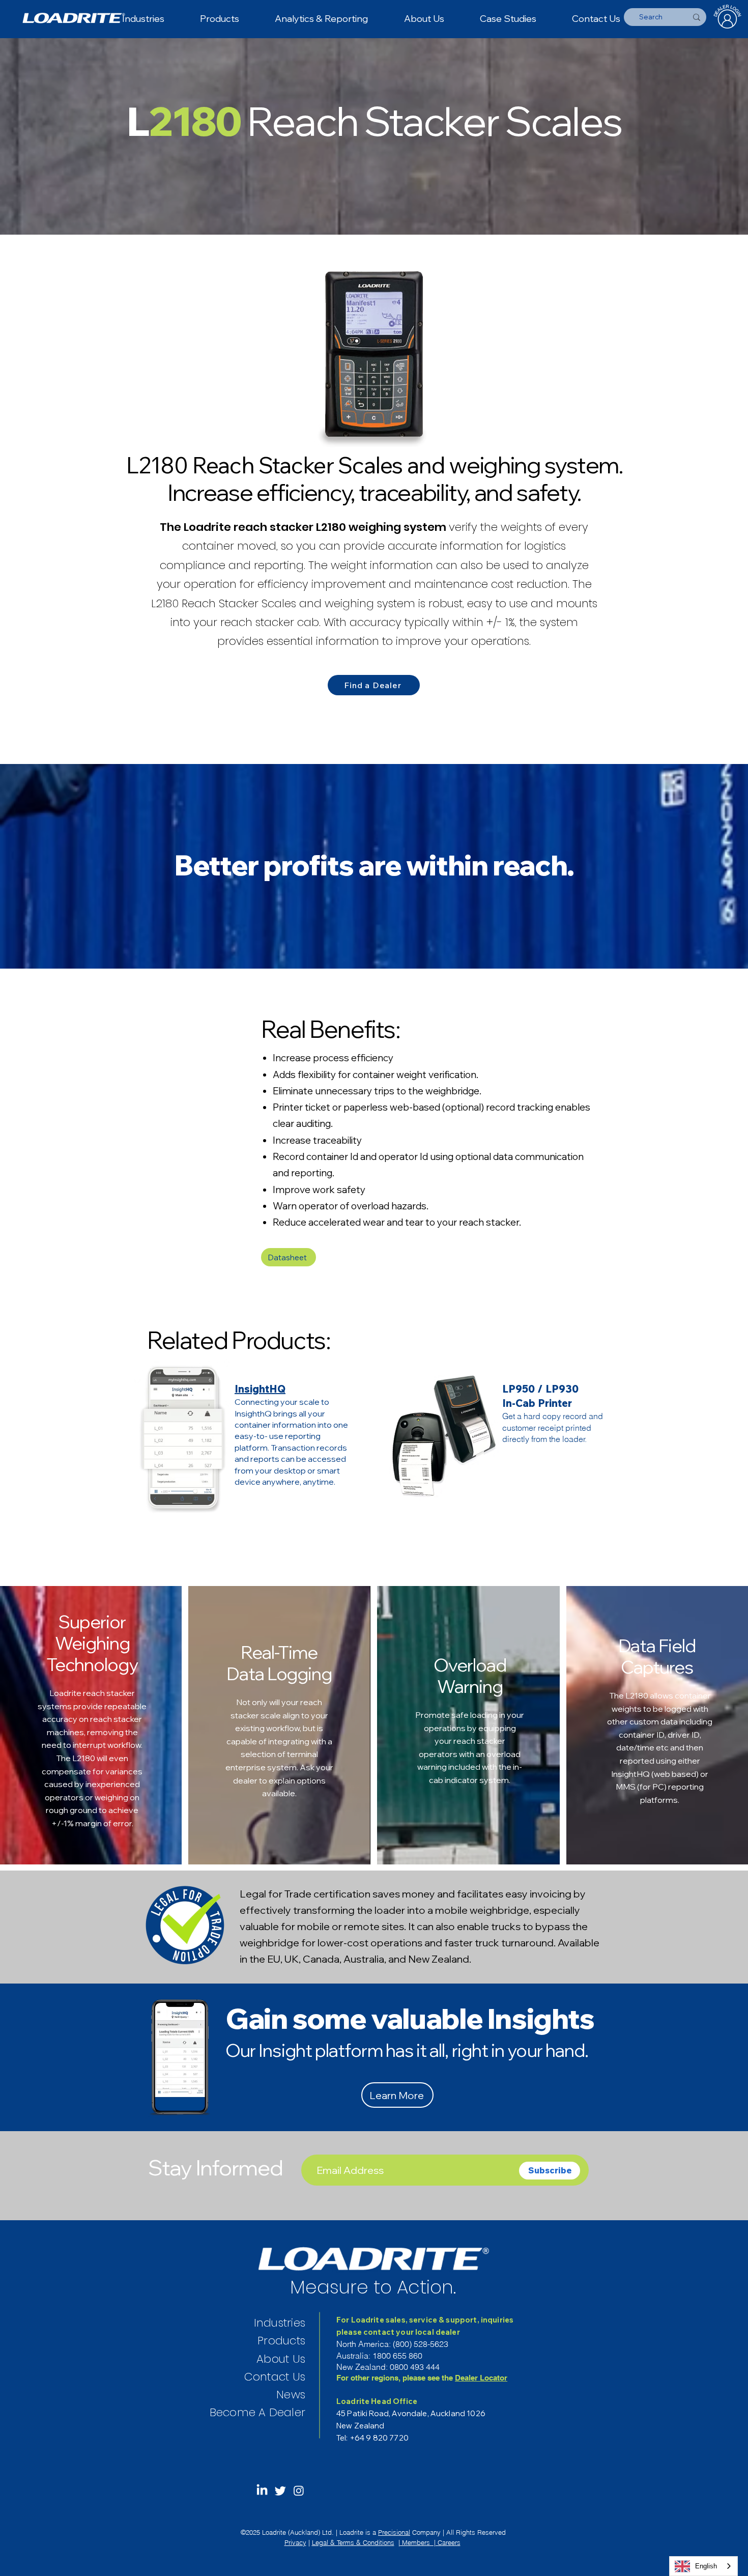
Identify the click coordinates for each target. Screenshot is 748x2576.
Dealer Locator (481, 2378)
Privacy (295, 2542)
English (706, 2566)
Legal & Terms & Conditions (353, 2542)
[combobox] (703, 2566)
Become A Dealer (257, 2412)
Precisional (394, 2532)
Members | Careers (430, 2542)
